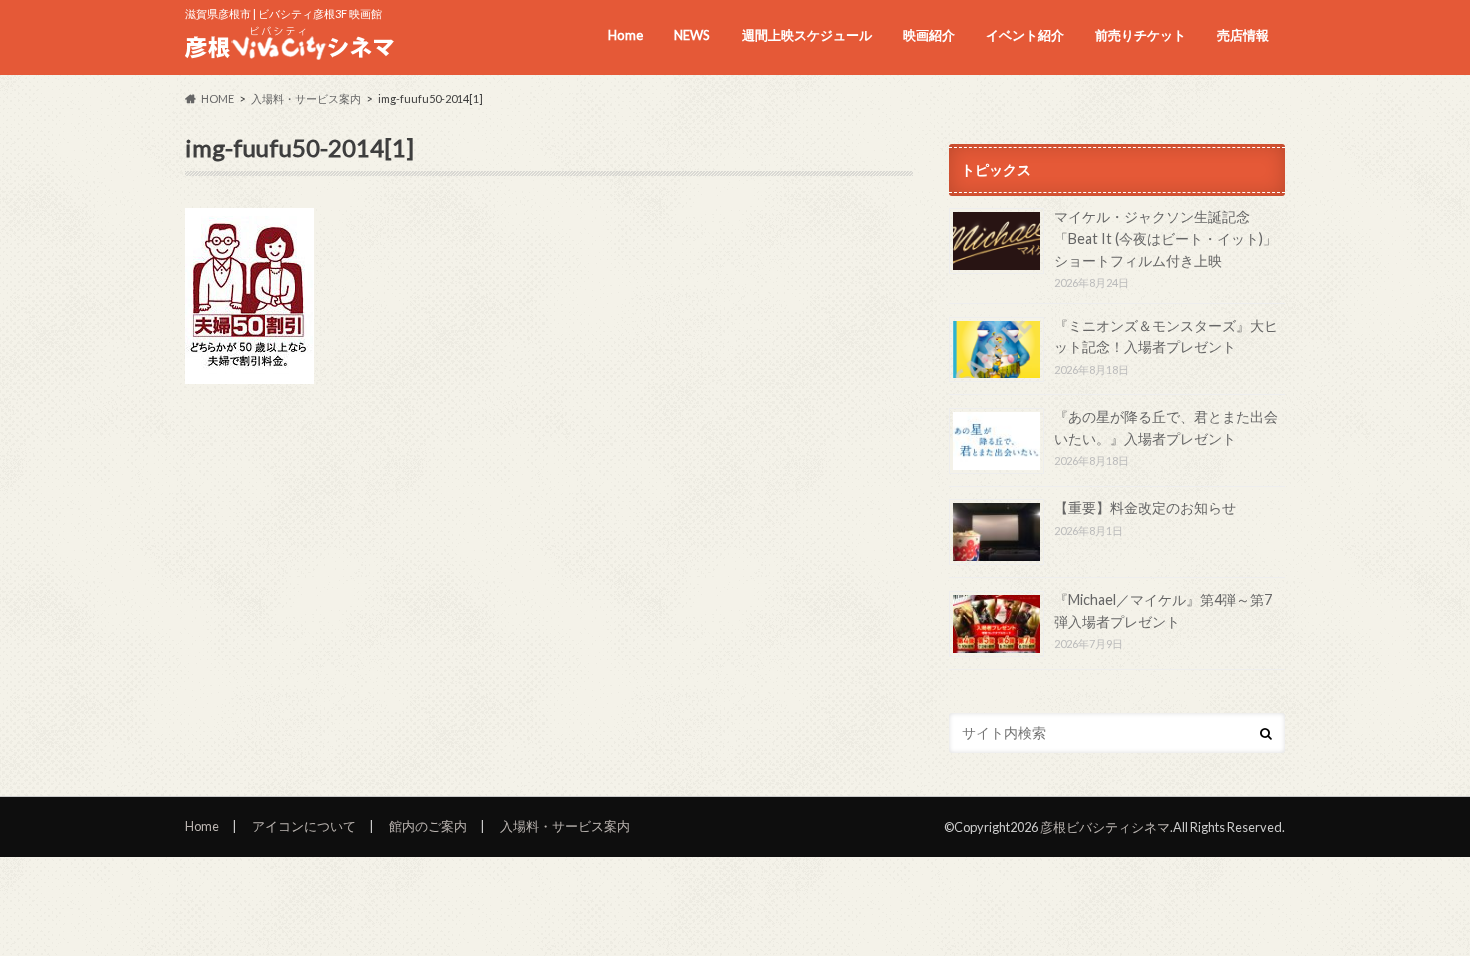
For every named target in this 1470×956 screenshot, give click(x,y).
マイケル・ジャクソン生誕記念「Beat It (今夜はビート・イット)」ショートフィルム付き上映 (1165, 238)
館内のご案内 (428, 826)
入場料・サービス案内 (565, 826)
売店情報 (1243, 35)
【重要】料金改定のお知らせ (1145, 507)
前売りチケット (1140, 35)
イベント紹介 (1025, 35)
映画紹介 (929, 35)
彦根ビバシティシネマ (1105, 827)
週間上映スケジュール (807, 35)
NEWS (692, 35)
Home (625, 35)
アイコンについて (304, 826)
